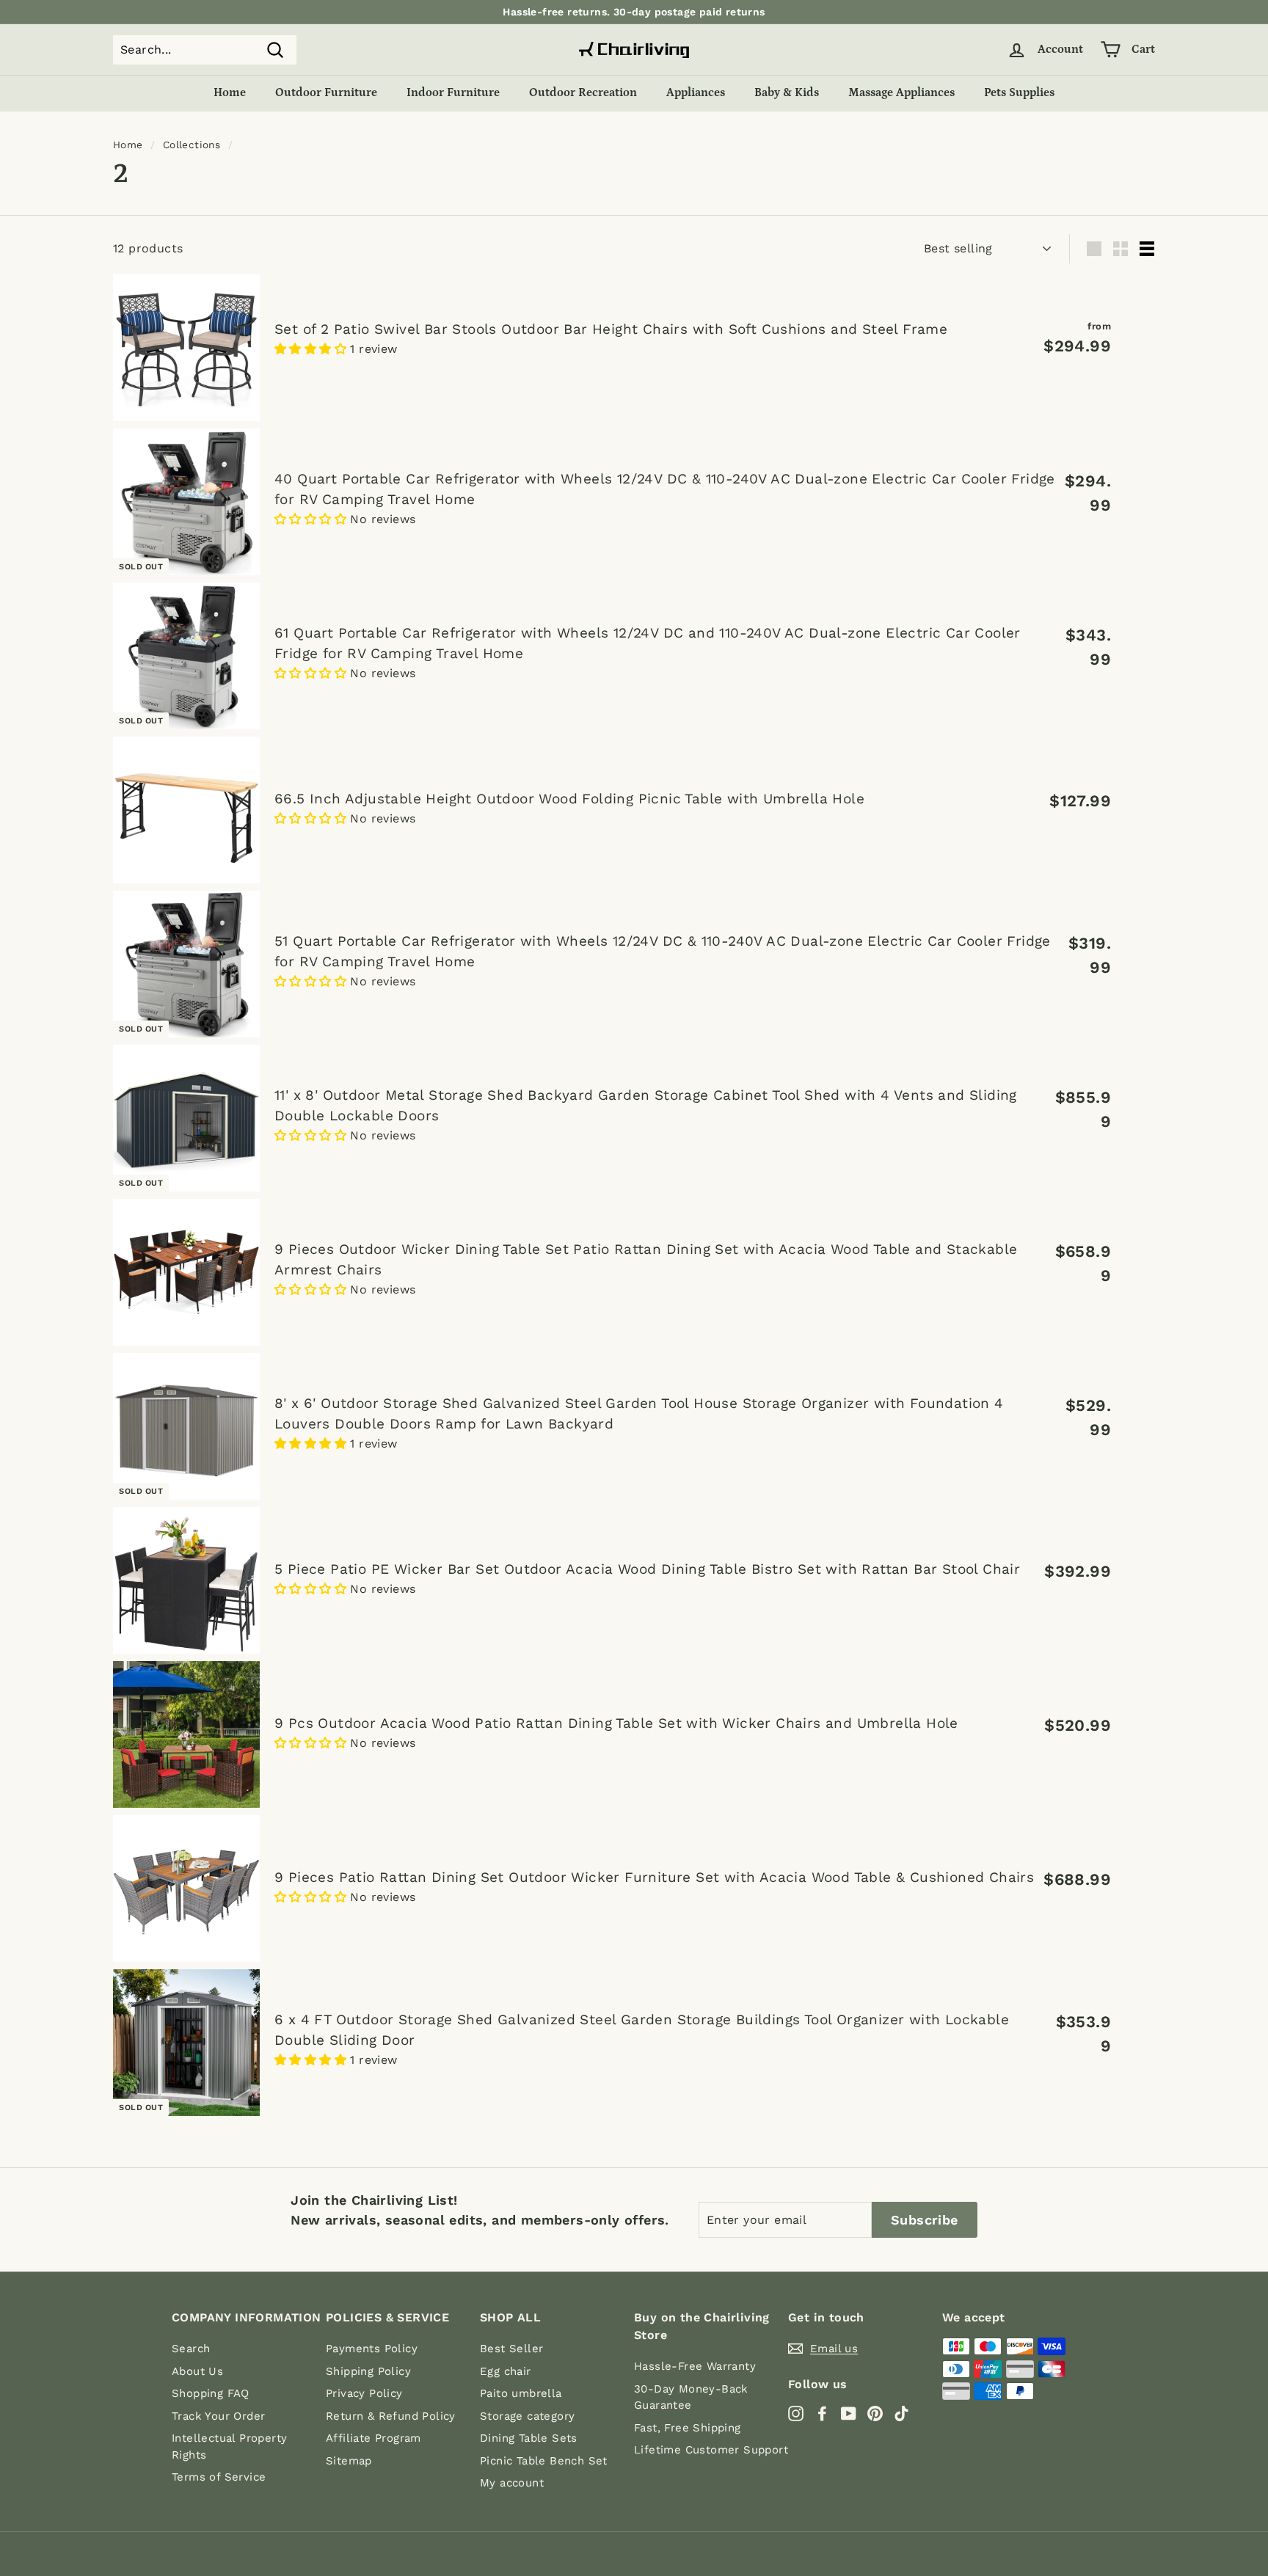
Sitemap (349, 2461)
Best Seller (511, 2349)
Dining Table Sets (529, 2438)
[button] (312, 349)
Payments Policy (372, 2349)
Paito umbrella (521, 2393)
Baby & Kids (787, 92)
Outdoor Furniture (326, 92)
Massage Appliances (901, 92)
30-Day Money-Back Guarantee (691, 2397)
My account (512, 2483)
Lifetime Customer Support (711, 2450)
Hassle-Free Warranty (695, 2366)
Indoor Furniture (453, 92)
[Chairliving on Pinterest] (875, 2413)
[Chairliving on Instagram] (796, 2413)
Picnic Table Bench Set (544, 2461)
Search (191, 2349)
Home (230, 92)
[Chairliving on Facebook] (822, 2413)
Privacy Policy (364, 2393)
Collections (192, 145)
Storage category (527, 2416)
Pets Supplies (1019, 92)
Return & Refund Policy (391, 2416)
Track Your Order (218, 2416)
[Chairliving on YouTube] (849, 2413)
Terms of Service (219, 2477)
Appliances (696, 92)
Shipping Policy (368, 2371)
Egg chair (506, 2371)
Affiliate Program (374, 2438)
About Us (197, 2371)
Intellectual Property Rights (229, 2447)
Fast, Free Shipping (688, 2428)
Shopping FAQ (211, 2393)
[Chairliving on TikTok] (901, 2413)
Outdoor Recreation (583, 92)
